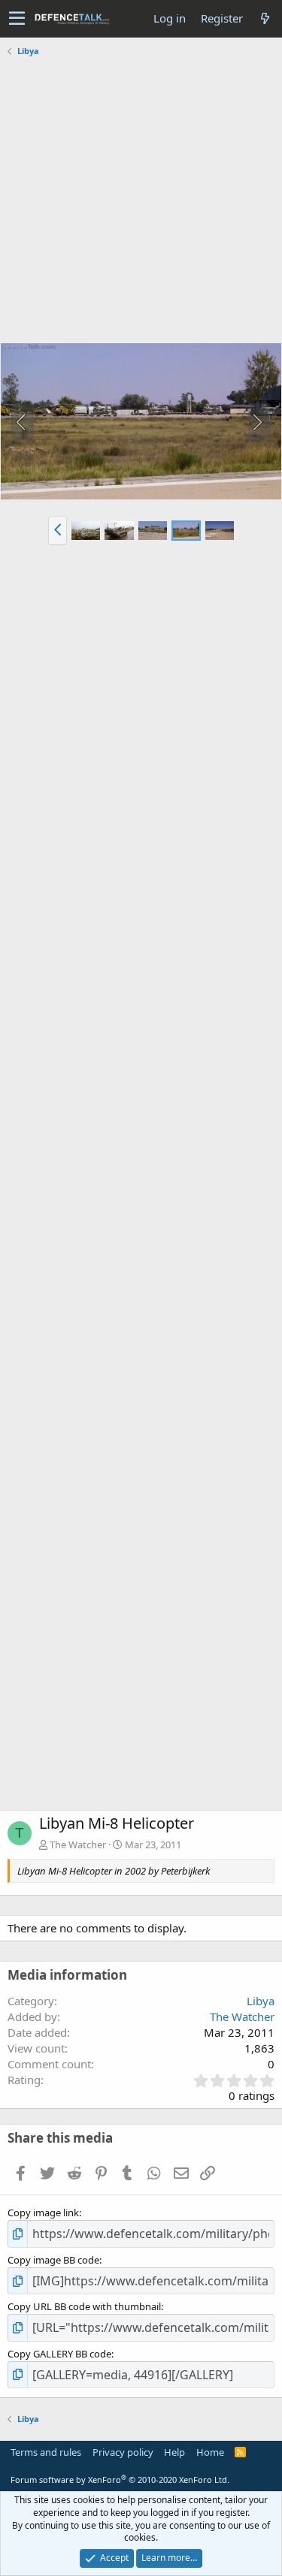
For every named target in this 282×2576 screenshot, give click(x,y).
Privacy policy (123, 2452)
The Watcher (78, 1845)
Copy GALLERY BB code (59, 2354)
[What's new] (265, 18)
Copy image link (43, 2213)
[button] (17, 19)
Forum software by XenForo (120, 2479)
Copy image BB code (53, 2260)
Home (210, 2452)
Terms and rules (46, 2452)
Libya (261, 2001)
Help (174, 2452)
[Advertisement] (141, 202)
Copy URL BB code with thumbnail (84, 2306)
